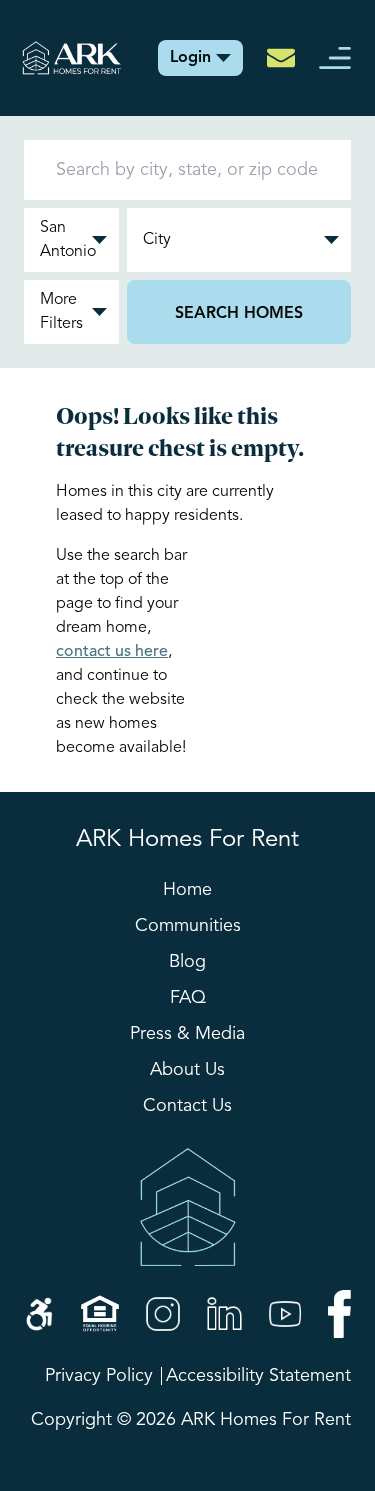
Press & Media (187, 1034)
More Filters (61, 312)
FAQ (188, 998)
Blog (187, 962)
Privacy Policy (99, 1376)
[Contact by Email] (281, 58)
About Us (187, 1070)
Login (190, 58)
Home (187, 890)
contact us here (112, 652)
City (157, 240)
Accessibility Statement (258, 1376)
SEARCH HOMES (239, 314)
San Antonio (68, 240)
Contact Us (187, 1106)
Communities (188, 926)
